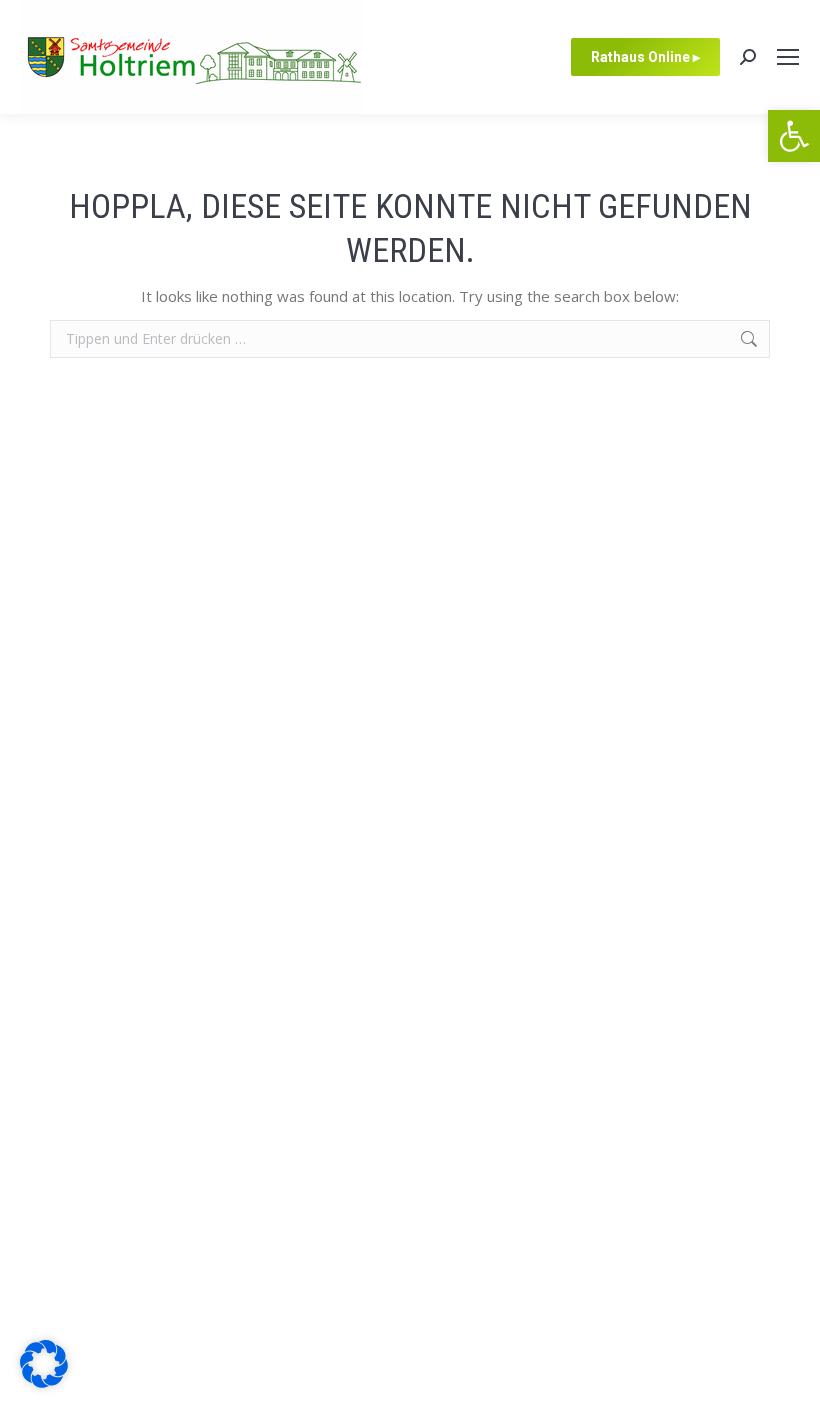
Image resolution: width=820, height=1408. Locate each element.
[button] (794, 136)
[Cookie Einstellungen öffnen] (44, 1382)
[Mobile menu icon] (788, 57)
